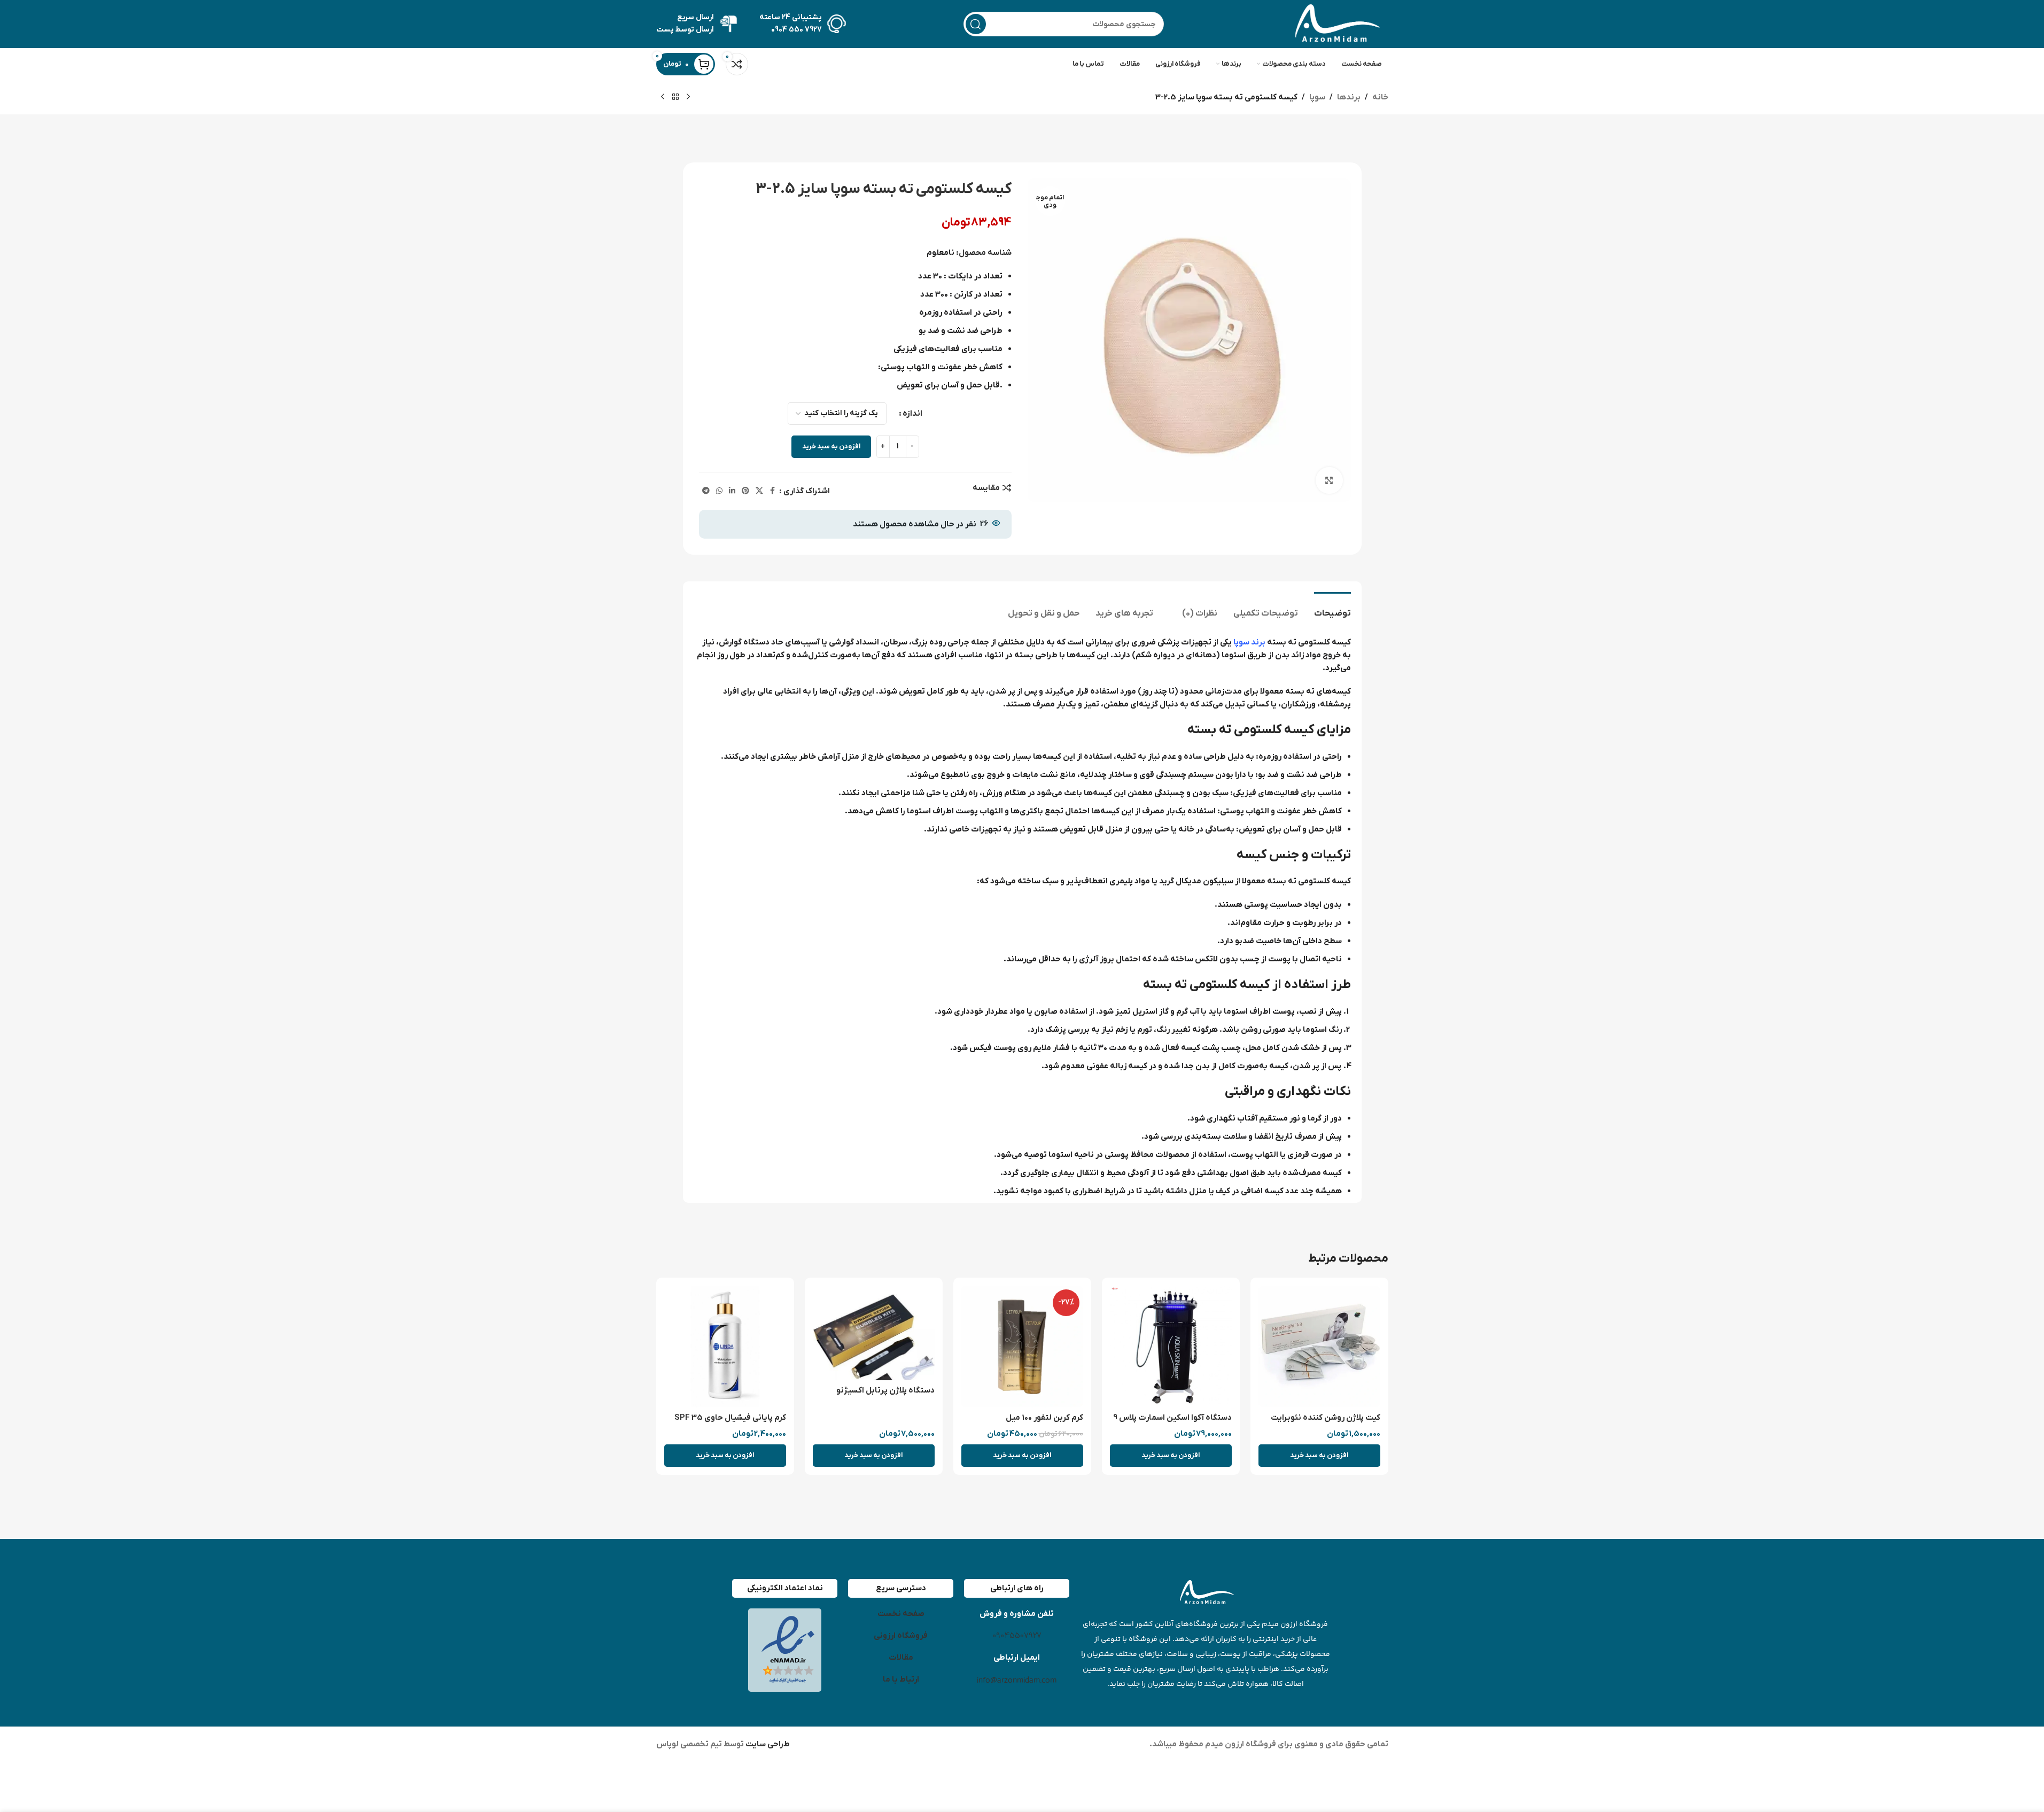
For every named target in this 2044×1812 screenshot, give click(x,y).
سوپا (1317, 97)
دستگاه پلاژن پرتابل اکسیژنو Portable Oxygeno (885, 1396)
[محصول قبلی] (688, 97)
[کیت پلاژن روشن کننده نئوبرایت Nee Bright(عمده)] (1319, 1347)
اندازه (912, 414)
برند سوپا (1249, 642)
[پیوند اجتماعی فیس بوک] (773, 491)
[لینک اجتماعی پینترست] (745, 491)
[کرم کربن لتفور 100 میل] (1022, 1347)
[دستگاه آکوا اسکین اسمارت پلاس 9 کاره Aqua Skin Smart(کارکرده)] (1171, 1347)
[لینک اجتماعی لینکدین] (732, 491)
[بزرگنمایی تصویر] (1329, 480)
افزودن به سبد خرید (831, 446)
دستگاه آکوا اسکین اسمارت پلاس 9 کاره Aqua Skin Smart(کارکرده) (1172, 1423)
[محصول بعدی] (663, 97)
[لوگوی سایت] (1335, 24)
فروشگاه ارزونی (901, 1636)
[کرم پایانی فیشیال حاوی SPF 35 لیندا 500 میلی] (725, 1347)
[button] (1319, 1456)
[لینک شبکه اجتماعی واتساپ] (719, 491)
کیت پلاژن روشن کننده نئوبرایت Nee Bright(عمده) (1326, 1423)
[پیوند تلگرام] (706, 491)
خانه (1380, 97)
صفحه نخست (901, 1614)
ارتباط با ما (901, 1679)
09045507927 (1017, 1636)
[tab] (1332, 608)
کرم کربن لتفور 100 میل (1044, 1418)
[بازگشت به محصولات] (675, 97)
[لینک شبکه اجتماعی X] (759, 491)
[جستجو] (976, 24)
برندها (1349, 97)
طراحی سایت (767, 1744)
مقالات (901, 1658)
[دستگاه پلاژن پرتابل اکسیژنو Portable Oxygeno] (874, 1333)
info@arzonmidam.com (1017, 1680)
